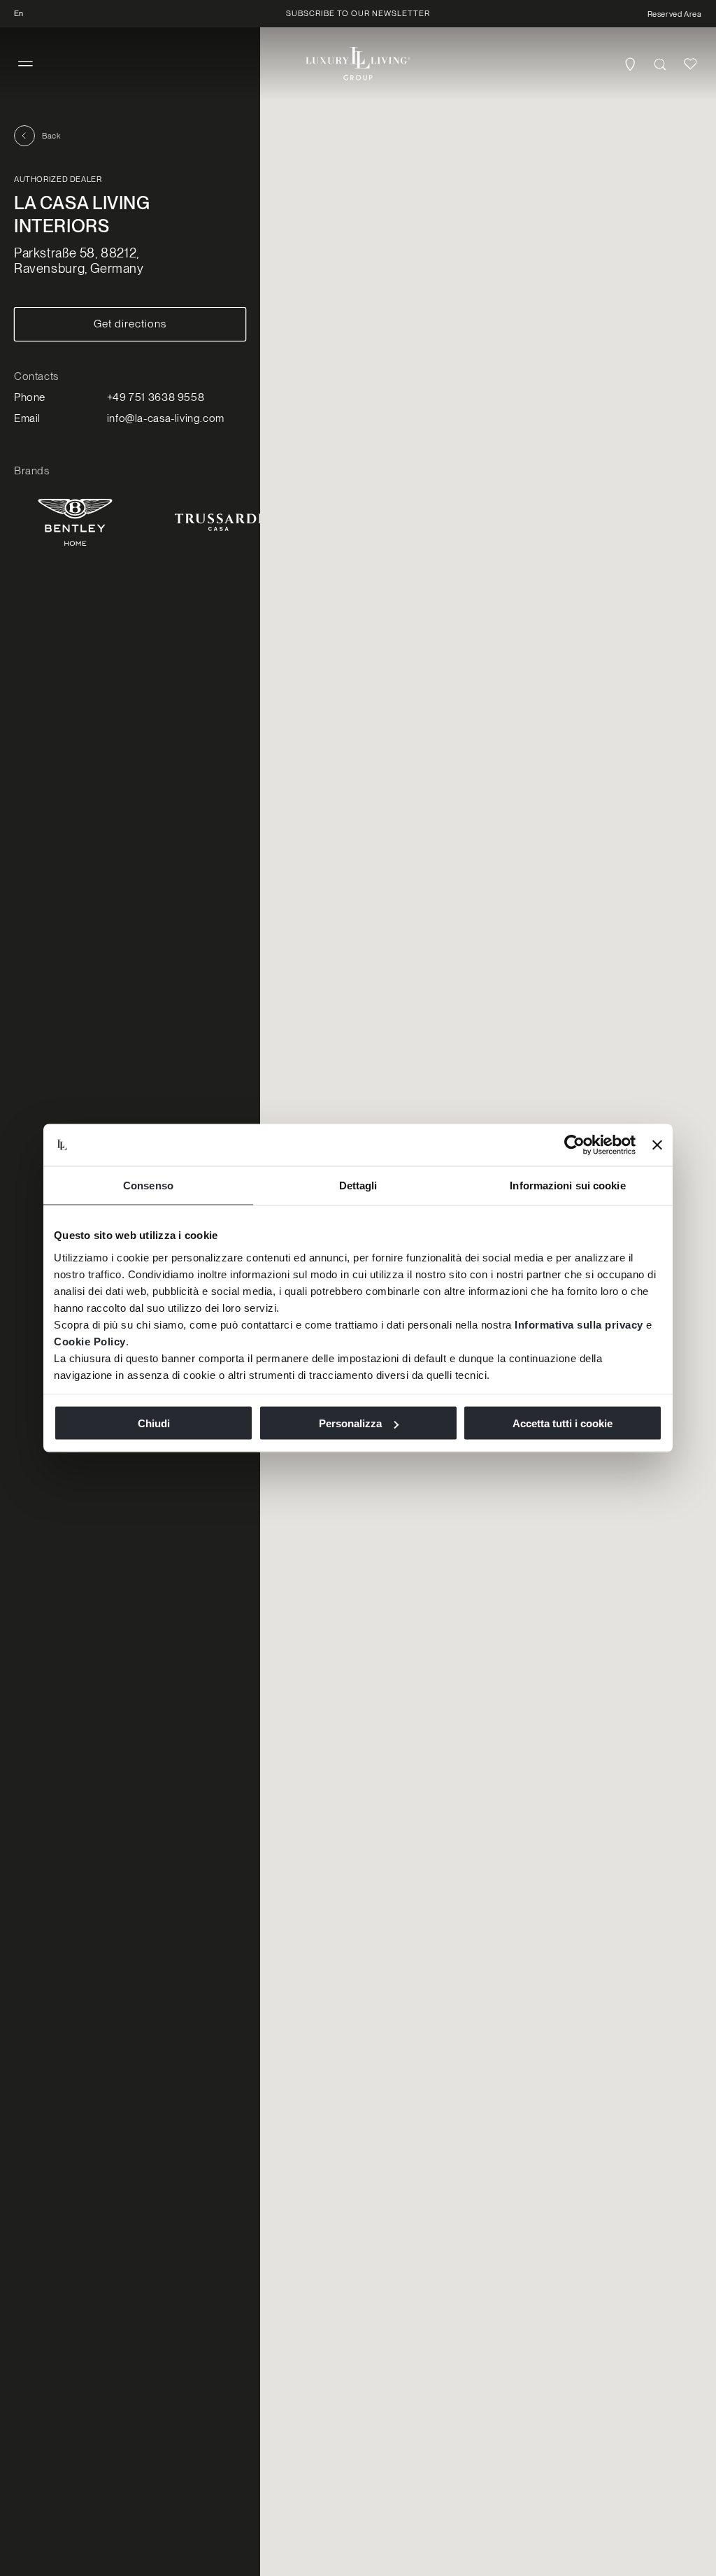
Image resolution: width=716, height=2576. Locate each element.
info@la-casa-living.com (166, 418)
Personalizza (350, 1423)
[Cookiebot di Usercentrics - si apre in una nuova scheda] (574, 1145)
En (19, 13)
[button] (26, 64)
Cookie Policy (90, 1341)
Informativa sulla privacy (579, 1324)
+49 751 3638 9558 (156, 397)
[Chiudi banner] (657, 1145)
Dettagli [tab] (358, 1186)
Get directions (130, 324)
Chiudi (154, 1423)
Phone (30, 397)
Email (27, 418)
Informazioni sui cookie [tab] (567, 1186)
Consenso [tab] (148, 1186)
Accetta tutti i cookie (563, 1423)
